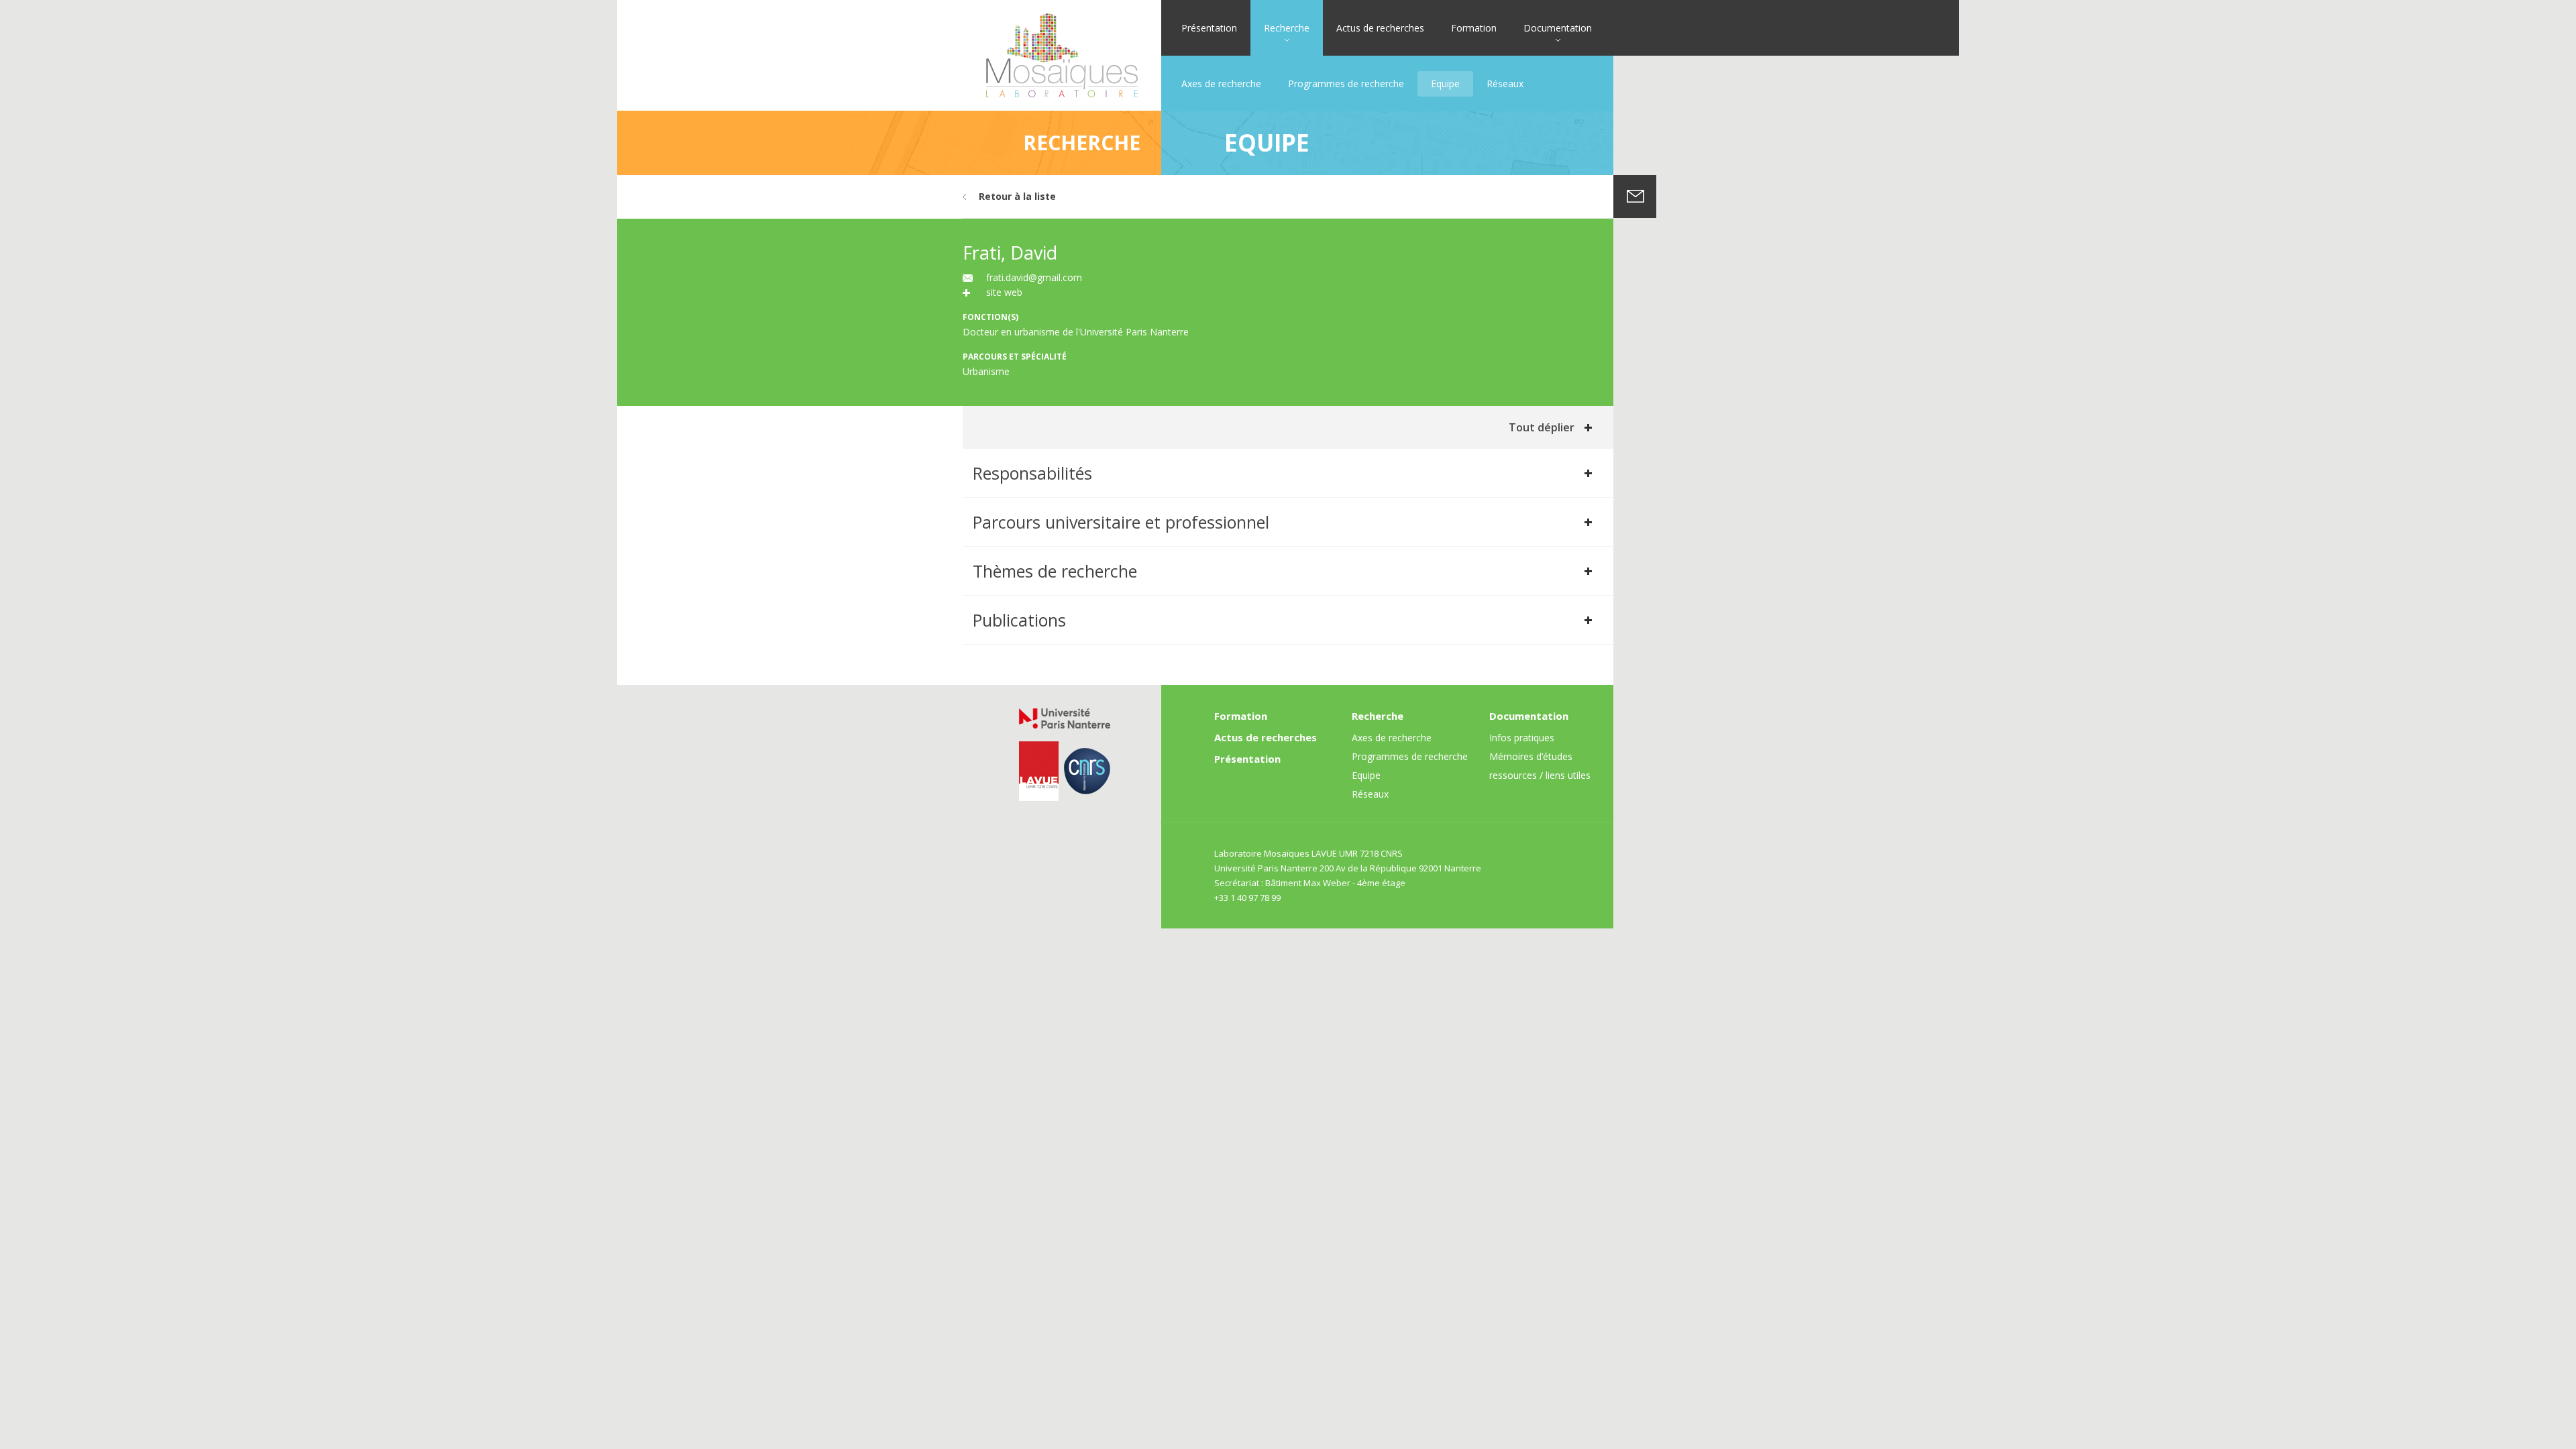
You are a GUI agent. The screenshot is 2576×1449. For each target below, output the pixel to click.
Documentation (1558, 28)
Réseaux (1505, 84)
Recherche (1287, 28)
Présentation (1209, 28)
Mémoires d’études (1531, 756)
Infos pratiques (1522, 738)
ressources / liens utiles (1540, 775)
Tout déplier (1542, 427)
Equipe (1445, 84)
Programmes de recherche (1346, 84)
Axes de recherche (1221, 84)
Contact (1635, 197)
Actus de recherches (1380, 28)
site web (1004, 292)
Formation (1474, 28)
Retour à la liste (1017, 196)
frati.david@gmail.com (1034, 277)
